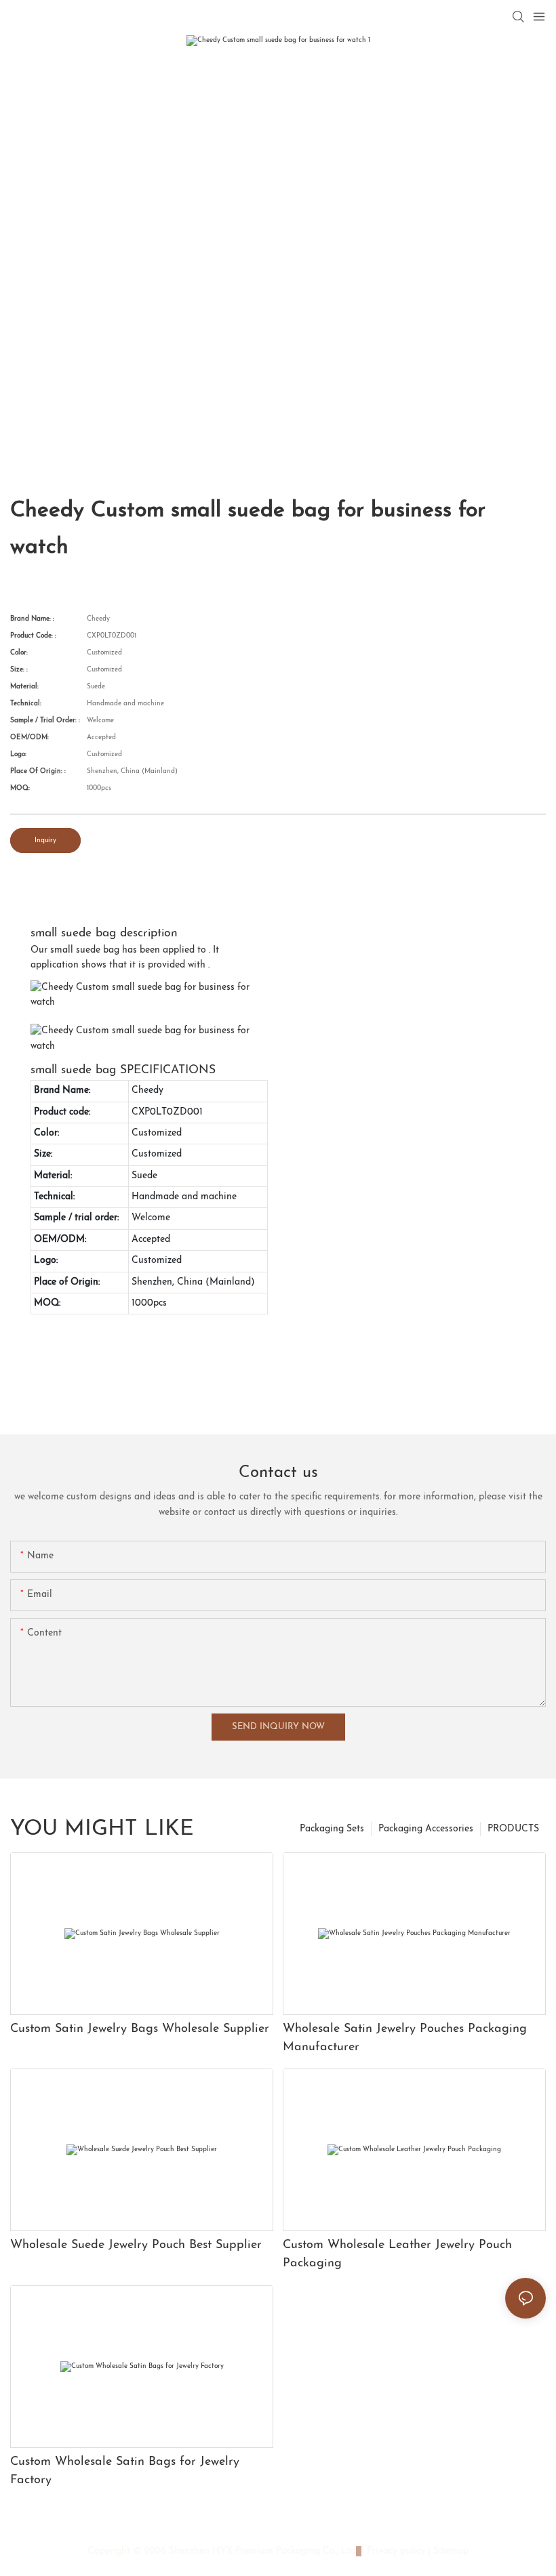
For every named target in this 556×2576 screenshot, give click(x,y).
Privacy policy (396, 2551)
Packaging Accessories (426, 1829)
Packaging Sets (332, 1829)
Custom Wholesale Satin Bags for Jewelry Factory (125, 2471)
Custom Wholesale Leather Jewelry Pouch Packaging (397, 2255)
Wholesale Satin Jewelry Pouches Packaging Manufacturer (405, 2038)
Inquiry (45, 840)
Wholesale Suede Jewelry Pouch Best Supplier (136, 2245)
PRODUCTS (513, 1829)
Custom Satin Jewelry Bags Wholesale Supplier (140, 2029)
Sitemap (450, 2551)
